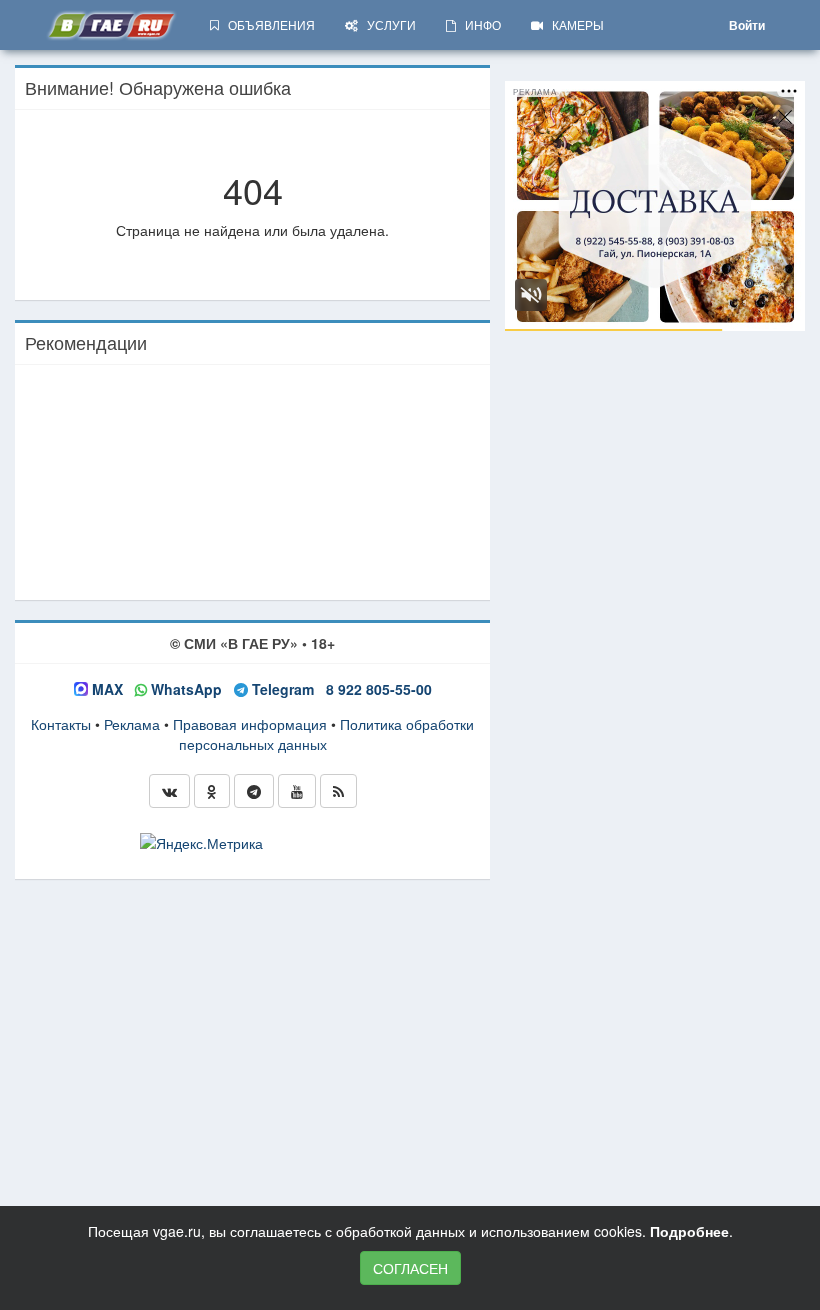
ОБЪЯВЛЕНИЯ (267, 24)
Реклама (132, 724)
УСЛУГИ (387, 24)
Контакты (61, 724)
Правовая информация (250, 724)
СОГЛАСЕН (410, 1268)
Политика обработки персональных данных (327, 734)
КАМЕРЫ (573, 24)
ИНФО (478, 24)
